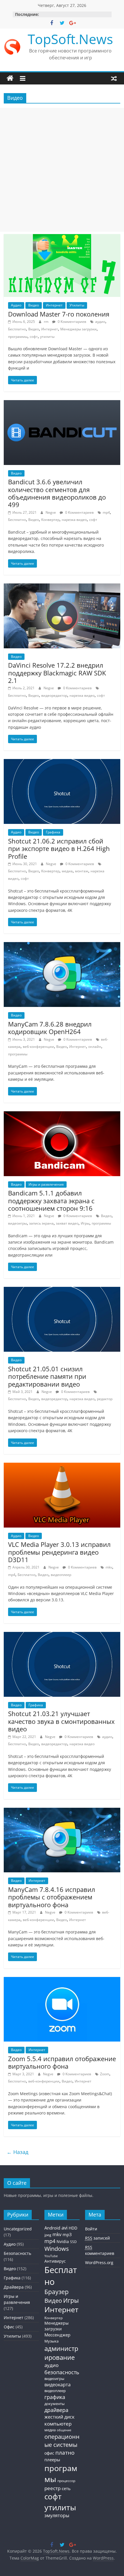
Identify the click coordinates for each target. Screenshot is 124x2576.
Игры (85, 1223)
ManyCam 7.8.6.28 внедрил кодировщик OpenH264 (50, 1028)
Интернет (54, 305)
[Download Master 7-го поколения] (62, 238)
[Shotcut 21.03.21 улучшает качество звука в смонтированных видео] (62, 1635)
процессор (66, 2481)
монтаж (82, 871)
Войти (91, 2229)
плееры (52, 2460)
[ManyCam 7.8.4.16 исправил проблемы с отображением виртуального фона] (62, 1811)
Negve (51, 512)
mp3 (67, 2234)
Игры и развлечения (46, 1184)
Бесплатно (17, 329)
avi (64, 2228)
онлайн (95, 1047)
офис (49, 2453)
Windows (57, 2249)
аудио (100, 322)
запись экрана (41, 1223)
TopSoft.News (70, 39)
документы (55, 2404)
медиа (67, 871)
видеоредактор (54, 695)
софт (34, 337)
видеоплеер (61, 1575)
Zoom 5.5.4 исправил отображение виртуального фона (62, 2062)
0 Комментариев (72, 322)
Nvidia (63, 2241)
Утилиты (77, 305)
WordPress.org (99, 2263)
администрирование (61, 2353)
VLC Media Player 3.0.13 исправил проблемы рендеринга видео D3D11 (59, 1552)
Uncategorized (18, 2229)
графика (55, 2397)
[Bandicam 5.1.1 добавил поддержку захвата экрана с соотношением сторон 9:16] (62, 1115)
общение (64, 2430)
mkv (109, 1567)
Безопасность (17, 2253)
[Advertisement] (62, 170)
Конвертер (50, 520)
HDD (73, 2228)
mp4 (106, 512)
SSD (73, 2242)
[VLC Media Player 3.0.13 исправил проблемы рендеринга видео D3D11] (62, 1466)
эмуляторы (57, 2515)
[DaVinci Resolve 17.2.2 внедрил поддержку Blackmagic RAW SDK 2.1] (62, 587)
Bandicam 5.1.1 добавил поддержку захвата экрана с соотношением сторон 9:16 (51, 1201)
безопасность (62, 2372)
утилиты (47, 337)
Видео (34, 305)
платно (65, 2452)
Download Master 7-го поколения (59, 314)
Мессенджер (57, 2335)
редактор (105, 1399)
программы (18, 337)
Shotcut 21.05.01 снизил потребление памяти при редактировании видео (47, 1376)
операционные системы (62, 2441)
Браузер (57, 2292)
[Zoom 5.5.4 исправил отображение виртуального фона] (62, 1980)
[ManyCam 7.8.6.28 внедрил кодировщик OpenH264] (62, 946)
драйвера (56, 2410)
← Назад (17, 2152)
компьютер (58, 2424)
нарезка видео (74, 520)
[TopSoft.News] (10, 78)
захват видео (67, 1223)
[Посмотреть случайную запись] (114, 78)
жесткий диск (59, 2417)
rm (47, 322)
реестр (52, 2488)
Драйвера (14, 2287)
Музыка (51, 2341)
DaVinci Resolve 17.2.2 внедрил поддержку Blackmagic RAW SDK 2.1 (57, 673)
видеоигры (17, 1223)
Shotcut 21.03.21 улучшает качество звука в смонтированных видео (61, 1721)
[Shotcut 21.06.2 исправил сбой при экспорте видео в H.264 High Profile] (62, 762)
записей (97, 2238)
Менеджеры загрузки (78, 329)
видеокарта (58, 2385)
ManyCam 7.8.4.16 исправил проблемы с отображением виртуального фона (52, 1897)
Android (52, 2228)
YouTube (51, 2256)
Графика (53, 832)
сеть (66, 2488)
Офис (9, 2327)
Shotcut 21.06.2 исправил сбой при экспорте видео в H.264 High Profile (59, 849)
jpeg (48, 2235)
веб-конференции (38, 1047)
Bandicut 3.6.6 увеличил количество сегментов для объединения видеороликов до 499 (57, 493)
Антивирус (55, 2261)
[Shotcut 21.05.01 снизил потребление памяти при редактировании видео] (62, 1290)
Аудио (16, 305)
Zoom (105, 2074)
